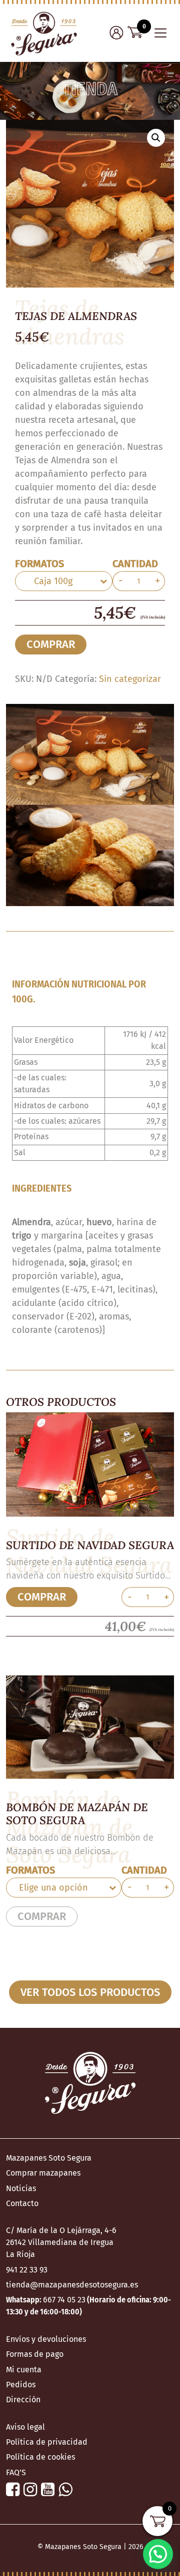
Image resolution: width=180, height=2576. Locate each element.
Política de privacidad (47, 2442)
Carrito (135, 32)
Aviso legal (25, 2427)
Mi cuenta (116, 32)
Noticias (21, 2188)
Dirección (23, 2400)
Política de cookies (40, 2457)
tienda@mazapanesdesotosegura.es (72, 2285)
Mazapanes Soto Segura (49, 2158)
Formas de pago (35, 2354)
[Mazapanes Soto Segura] (44, 33)
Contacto (22, 2203)
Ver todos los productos (90, 1992)
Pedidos (21, 2385)
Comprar (51, 644)
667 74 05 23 (64, 2300)
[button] (156, 138)
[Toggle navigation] (160, 33)
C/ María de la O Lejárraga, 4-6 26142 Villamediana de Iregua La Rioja (61, 2242)
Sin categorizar (130, 679)
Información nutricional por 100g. (79, 991)
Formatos (39, 564)
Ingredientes (42, 1188)
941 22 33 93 (27, 2270)
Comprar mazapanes (43, 2173)
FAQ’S (16, 2472)
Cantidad (135, 564)
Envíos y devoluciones (46, 2339)
